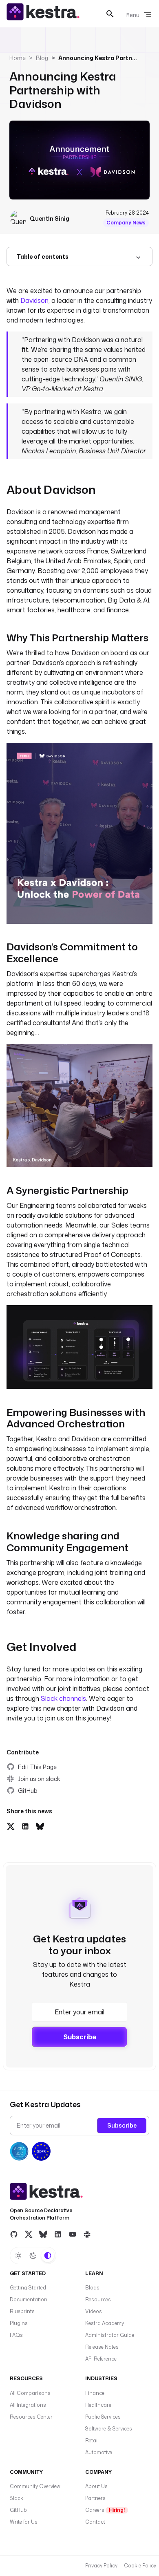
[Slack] (87, 2234)
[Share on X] (11, 1826)
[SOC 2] (19, 2151)
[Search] (110, 14)
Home (18, 58)
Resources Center (31, 2417)
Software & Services (109, 2429)
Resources (98, 2299)
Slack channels (63, 1698)
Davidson (34, 300)
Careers (105, 2510)
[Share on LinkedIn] (25, 1826)
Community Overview (35, 2486)
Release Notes (102, 2347)
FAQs (16, 2335)
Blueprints (22, 2311)
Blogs (92, 2288)
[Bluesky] (43, 2234)
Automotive (99, 2452)
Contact (95, 2522)
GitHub (28, 1791)
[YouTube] (73, 2234)
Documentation (29, 2299)
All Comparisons (30, 2393)
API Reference (101, 2359)
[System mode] (48, 2256)
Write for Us (24, 2522)
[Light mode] (18, 2256)
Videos (94, 2311)
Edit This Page (37, 1767)
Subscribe (80, 2037)
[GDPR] (41, 2151)
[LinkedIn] (58, 2234)
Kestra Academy (105, 2323)
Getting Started (28, 2288)
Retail (92, 2440)
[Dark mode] (33, 2256)
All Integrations (28, 2405)
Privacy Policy (101, 2566)
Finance (95, 2393)
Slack (17, 2498)
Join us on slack (39, 1779)
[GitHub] (14, 2234)
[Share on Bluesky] (40, 1826)
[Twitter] (29, 2234)
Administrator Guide (110, 2335)
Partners (95, 2498)
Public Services (103, 2417)
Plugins (19, 2323)
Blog (42, 58)
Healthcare (98, 2405)
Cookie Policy (140, 2566)
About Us (96, 2486)
